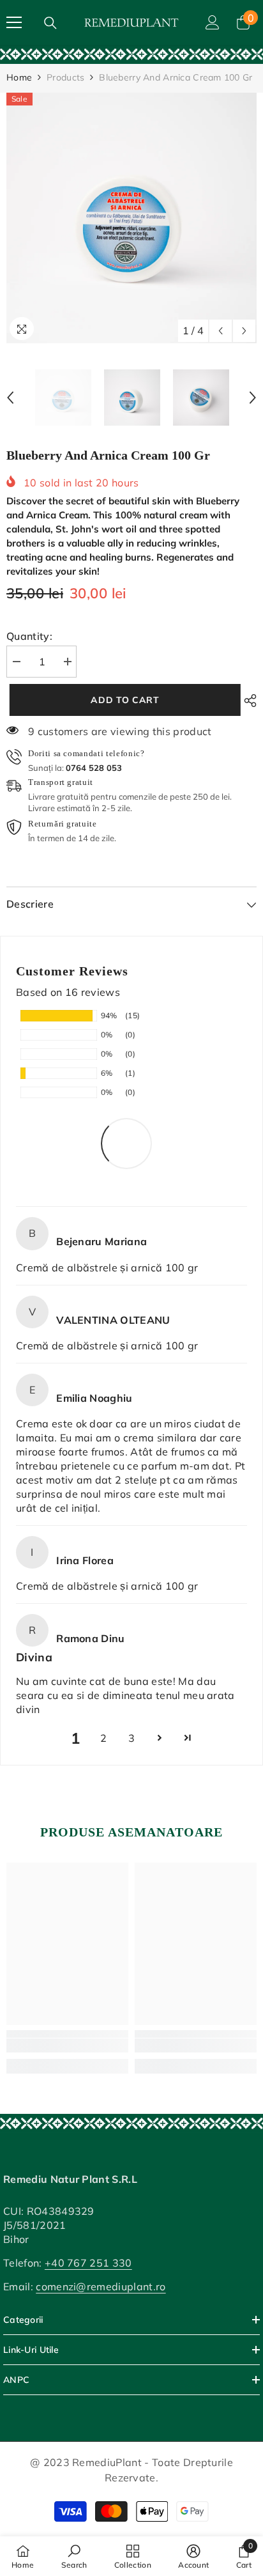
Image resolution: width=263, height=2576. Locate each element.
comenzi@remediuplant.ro (101, 2286)
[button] (221, 331)
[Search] (50, 23)
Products (65, 77)
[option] (131, 218)
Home (19, 77)
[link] (131, 54)
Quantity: (29, 636)
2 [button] (103, 1738)
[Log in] (213, 22)
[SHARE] (247, 701)
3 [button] (131, 1738)
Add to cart (122, 700)
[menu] (14, 22)
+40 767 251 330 (88, 2263)
